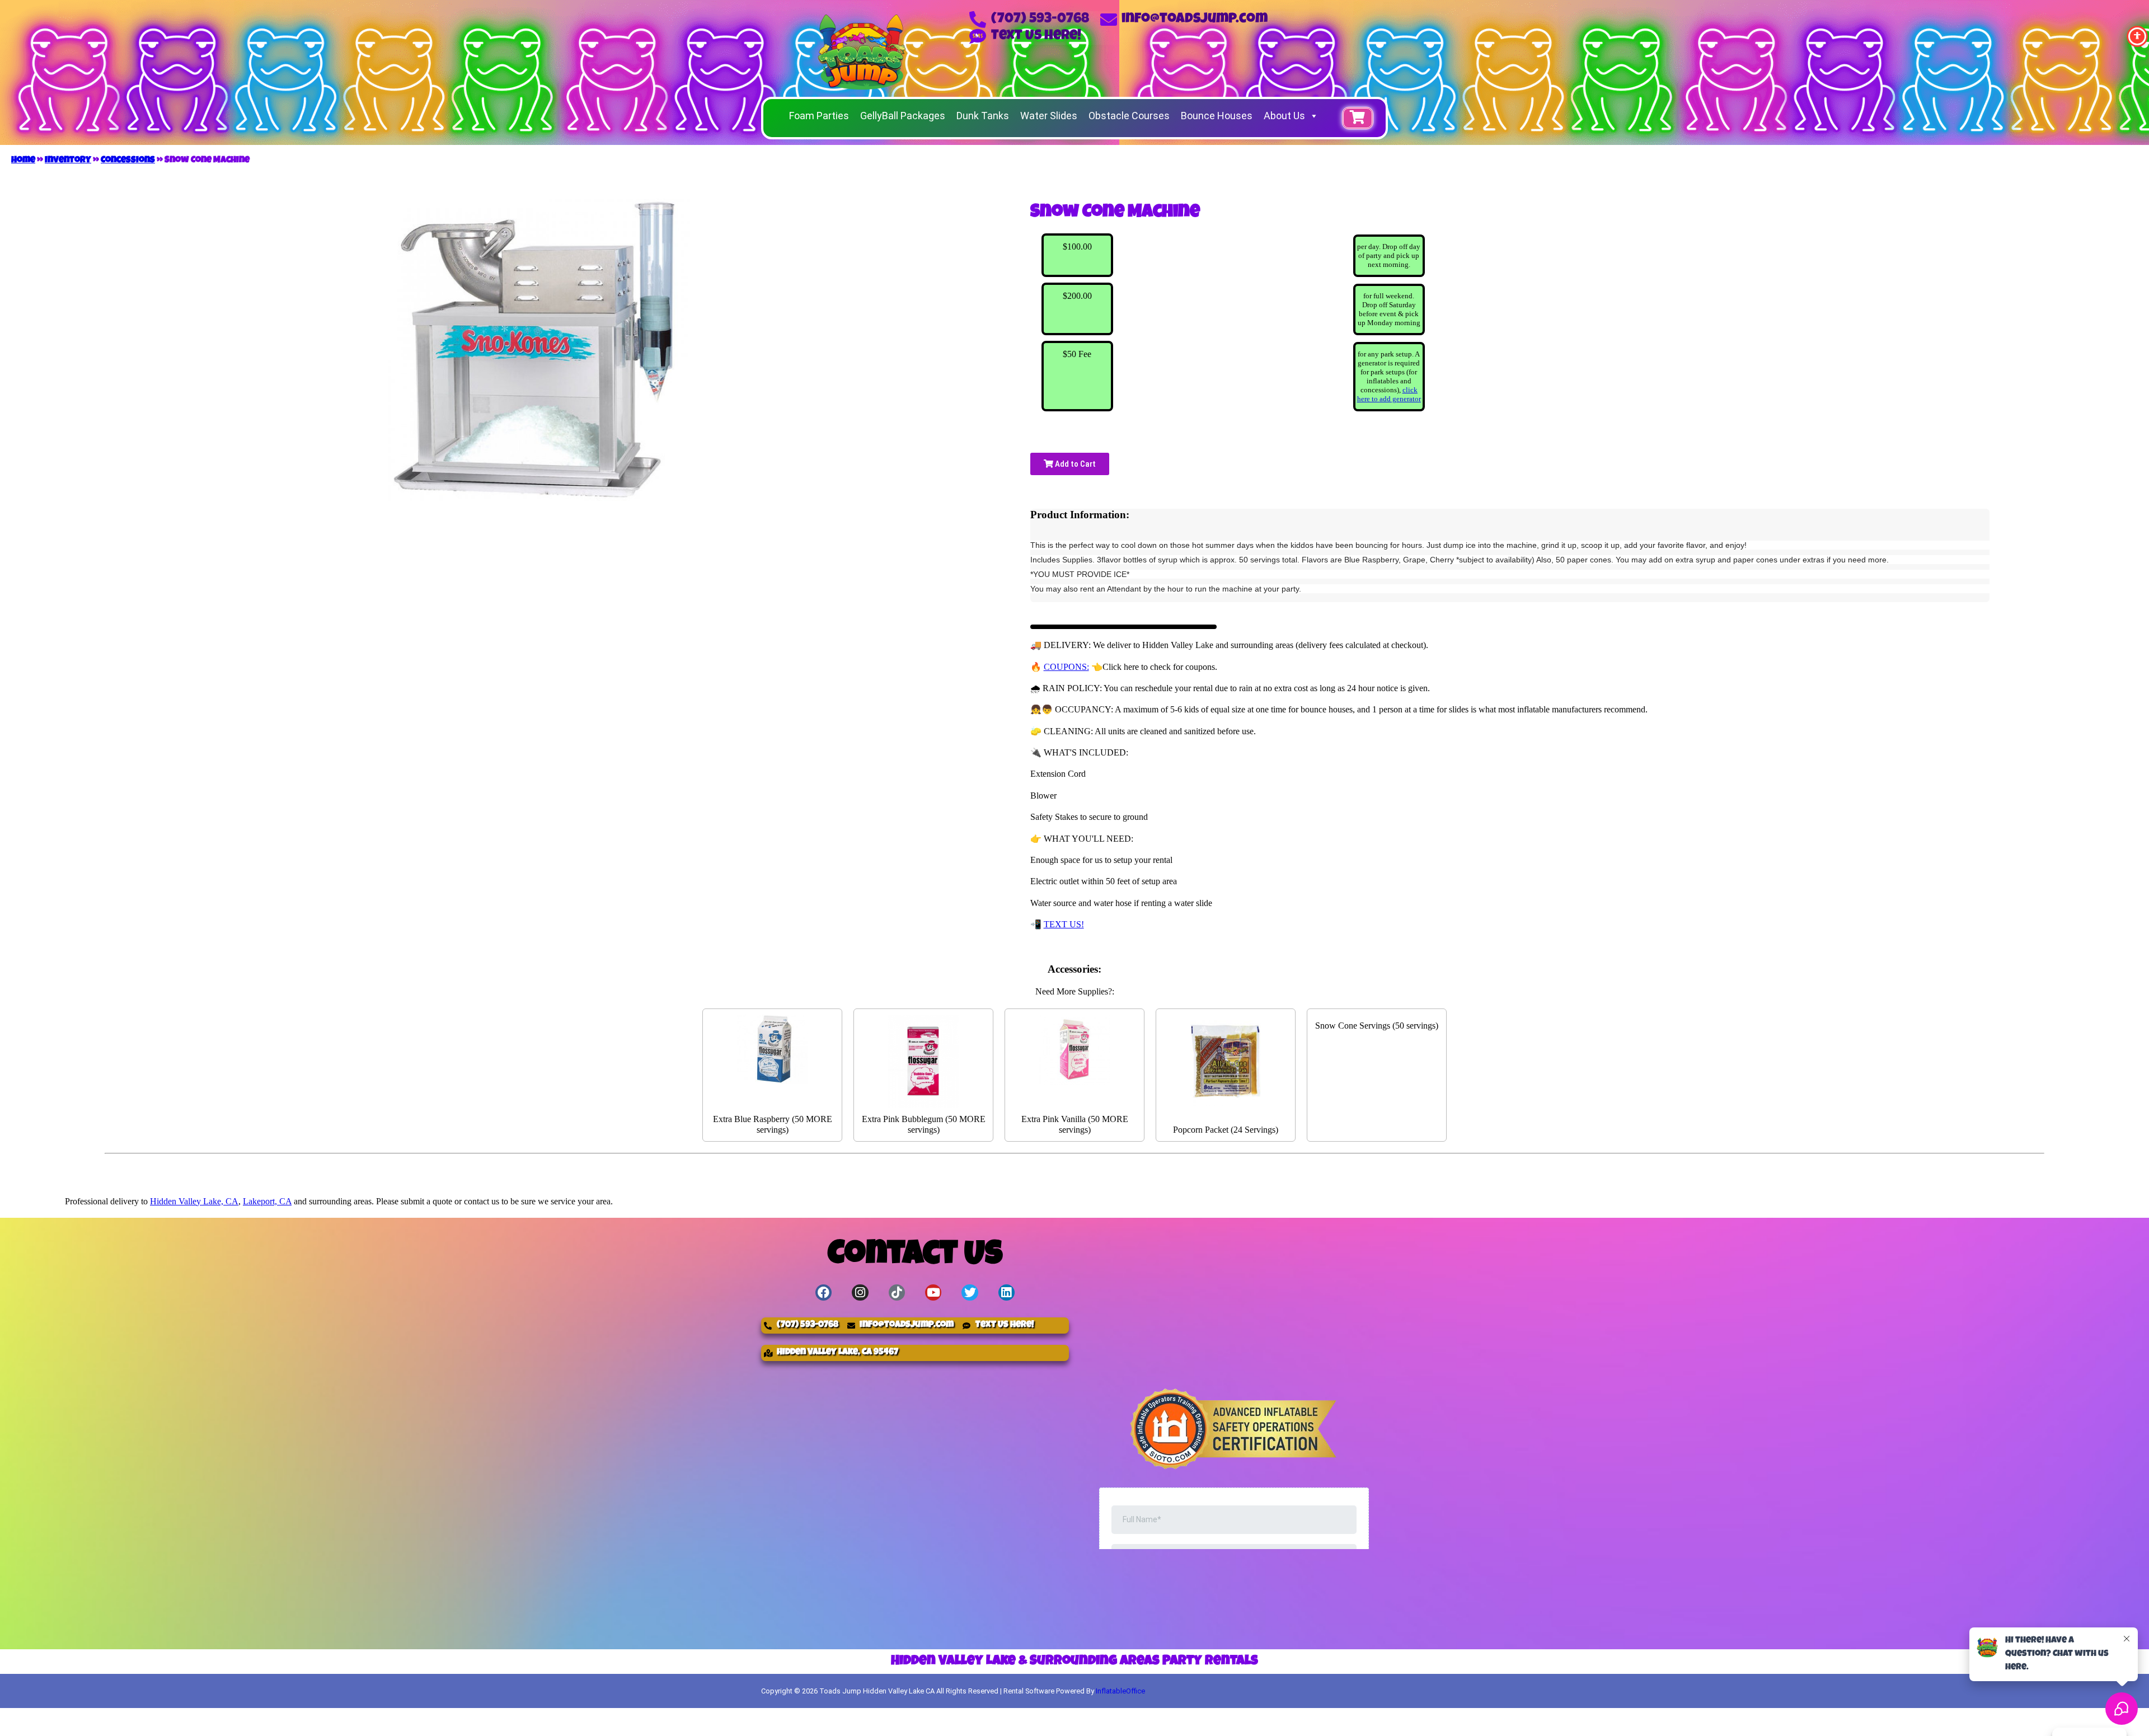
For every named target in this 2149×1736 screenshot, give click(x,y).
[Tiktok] (897, 1292)
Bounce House (808, 1718)
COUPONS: (1066, 667)
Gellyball (1112, 1718)
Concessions (128, 161)
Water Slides (1049, 116)
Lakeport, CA (267, 1201)
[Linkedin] (1007, 1292)
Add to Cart (1074, 464)
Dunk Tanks (983, 116)
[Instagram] (860, 1292)
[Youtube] (933, 1292)
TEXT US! (1064, 924)
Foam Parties (819, 116)
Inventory (68, 161)
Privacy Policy (1336, 1718)
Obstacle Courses (1129, 116)
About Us (1284, 116)
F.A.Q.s (1230, 1718)
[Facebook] (824, 1292)
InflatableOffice (1120, 1691)
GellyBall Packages (903, 116)
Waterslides (915, 1718)
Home (23, 161)
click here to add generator (1389, 394)
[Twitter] (970, 1292)
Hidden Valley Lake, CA (194, 1201)
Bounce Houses (1217, 116)
